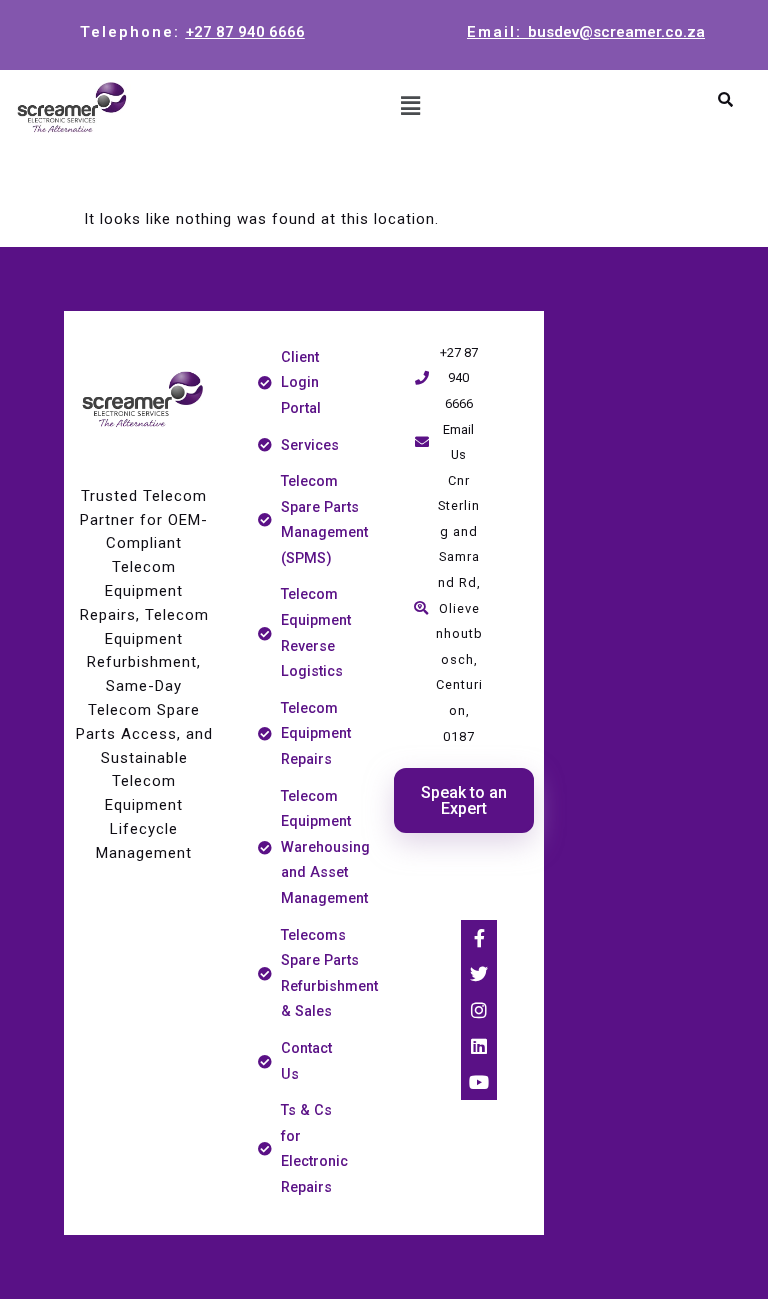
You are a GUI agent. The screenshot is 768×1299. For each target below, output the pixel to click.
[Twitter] (479, 974)
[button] (410, 107)
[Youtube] (479, 1082)
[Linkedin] (479, 1046)
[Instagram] (479, 1010)
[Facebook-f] (479, 938)
